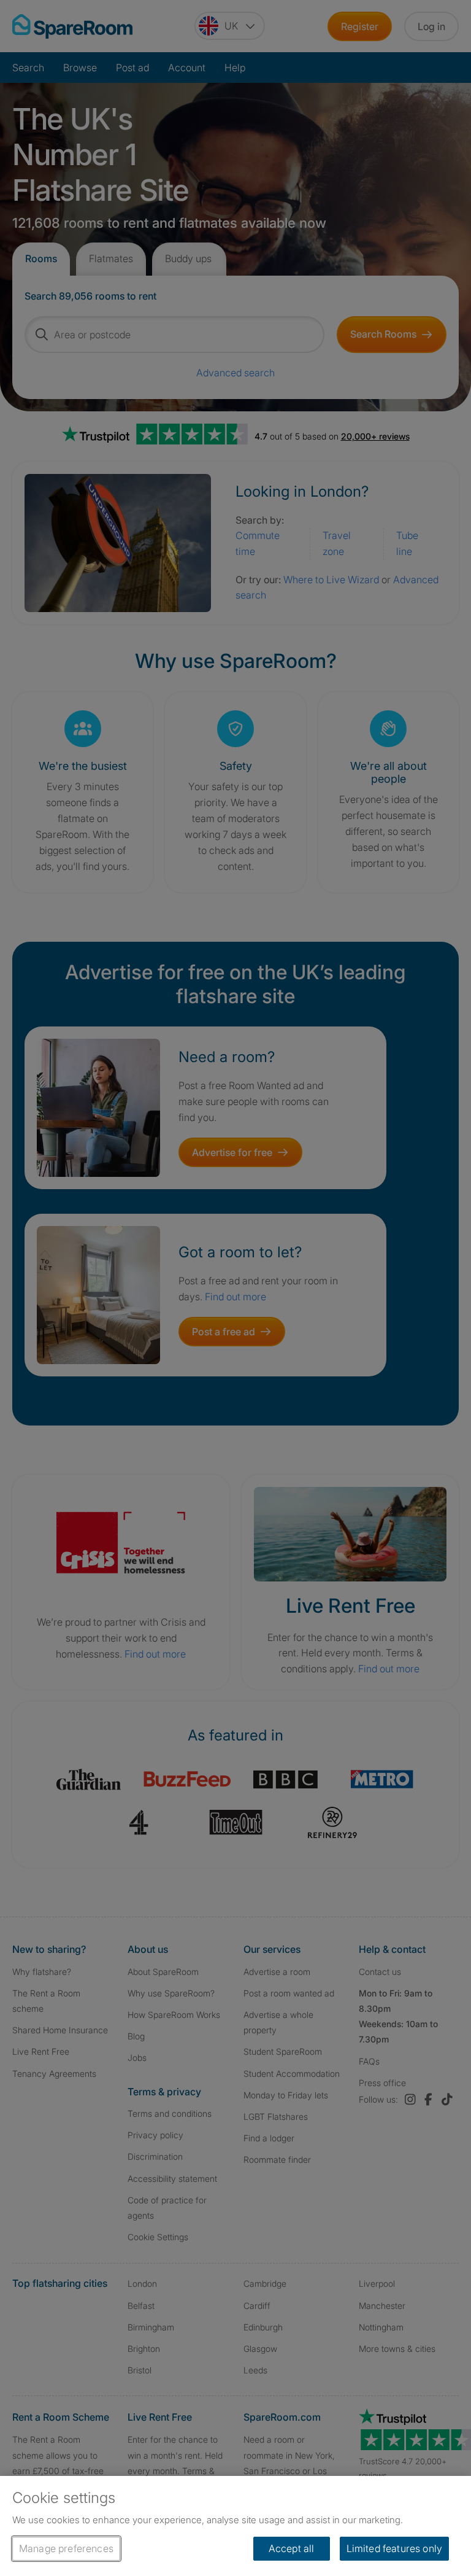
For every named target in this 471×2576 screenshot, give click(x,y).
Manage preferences (66, 2548)
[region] (235, 2526)
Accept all (292, 2548)
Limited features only (394, 2548)
